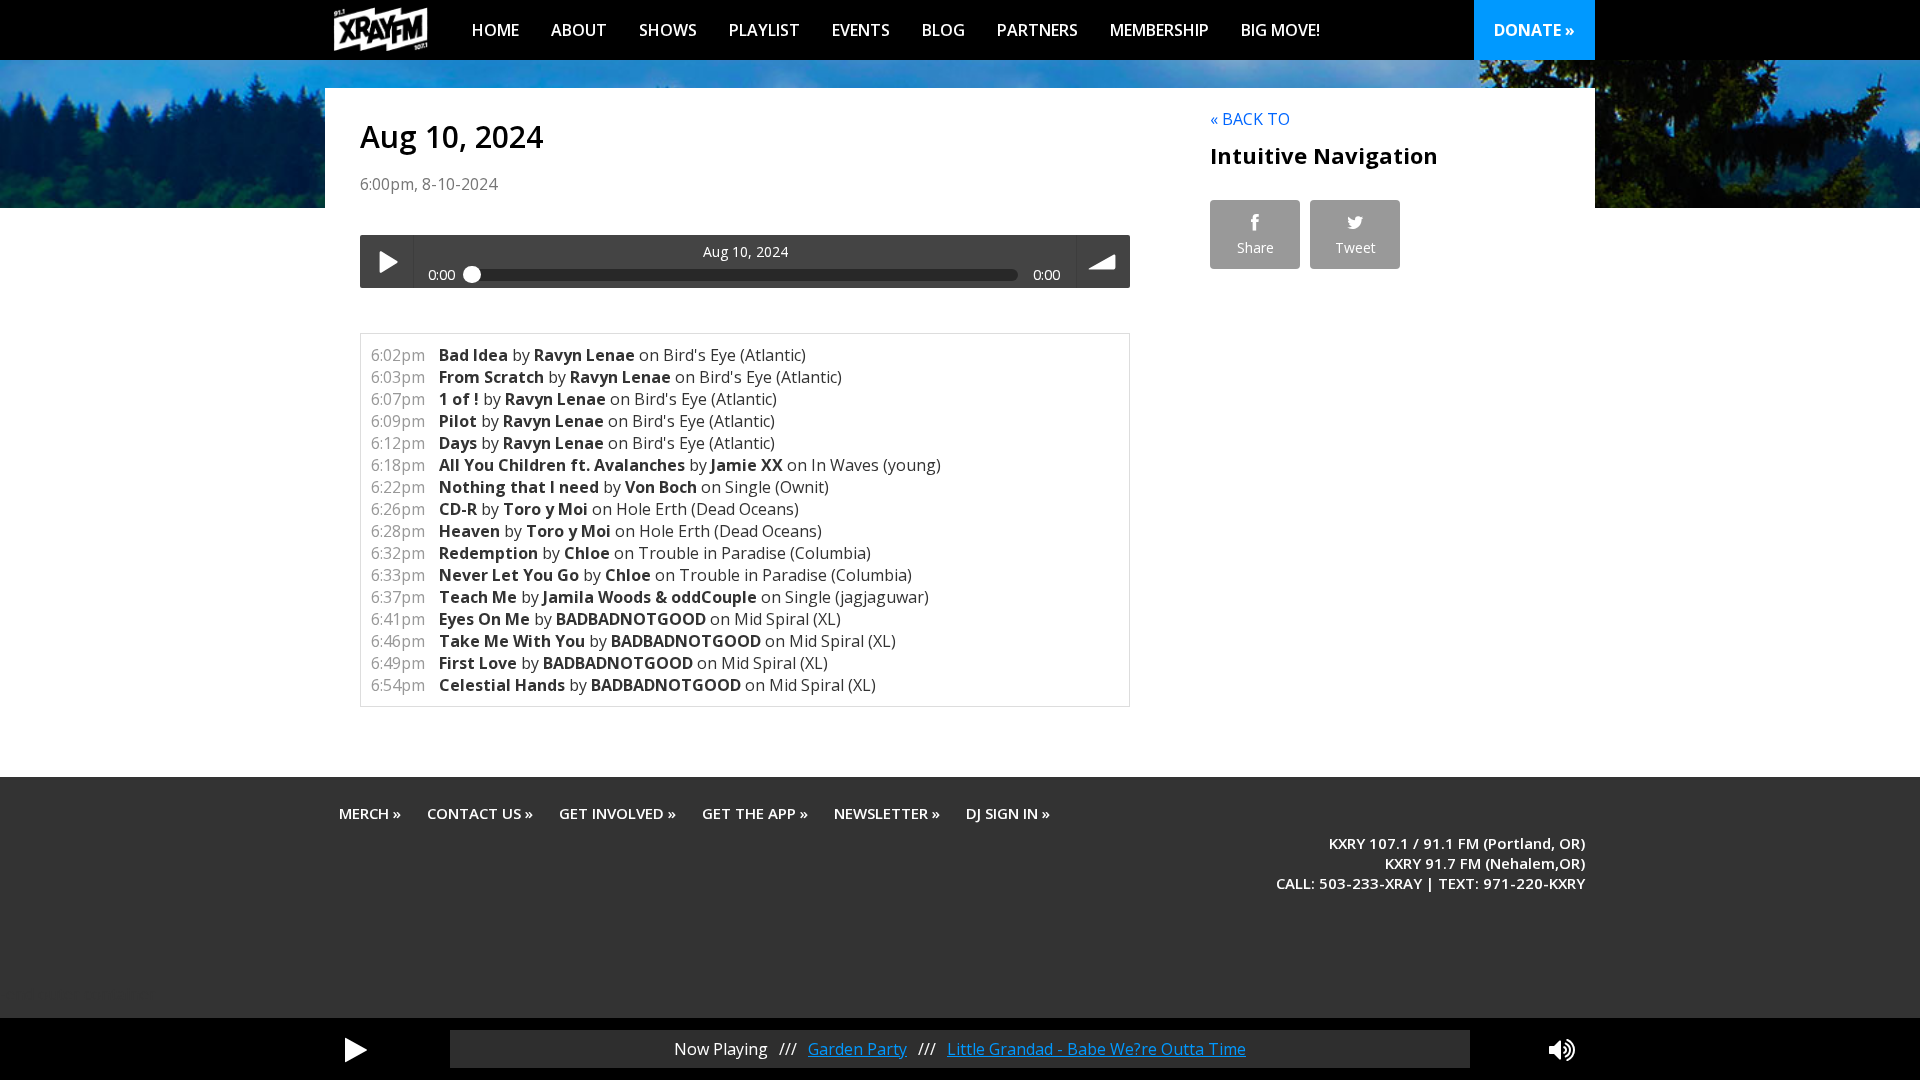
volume (1103, 261)
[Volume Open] (1562, 1049)
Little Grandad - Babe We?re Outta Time (1096, 1049)
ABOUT (579, 30)
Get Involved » (617, 813)
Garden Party (857, 1049)
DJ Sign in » (1008, 813)
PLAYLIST (764, 30)
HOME (495, 30)
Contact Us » (480, 813)
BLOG (943, 30)
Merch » (370, 813)
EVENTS (861, 30)
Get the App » (755, 813)
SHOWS (668, 30)
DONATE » (1534, 30)
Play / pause (386, 261)
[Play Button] (356, 1049)
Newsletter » (887, 813)
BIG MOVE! (1280, 30)
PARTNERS (1037, 30)
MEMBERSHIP (1159, 30)
